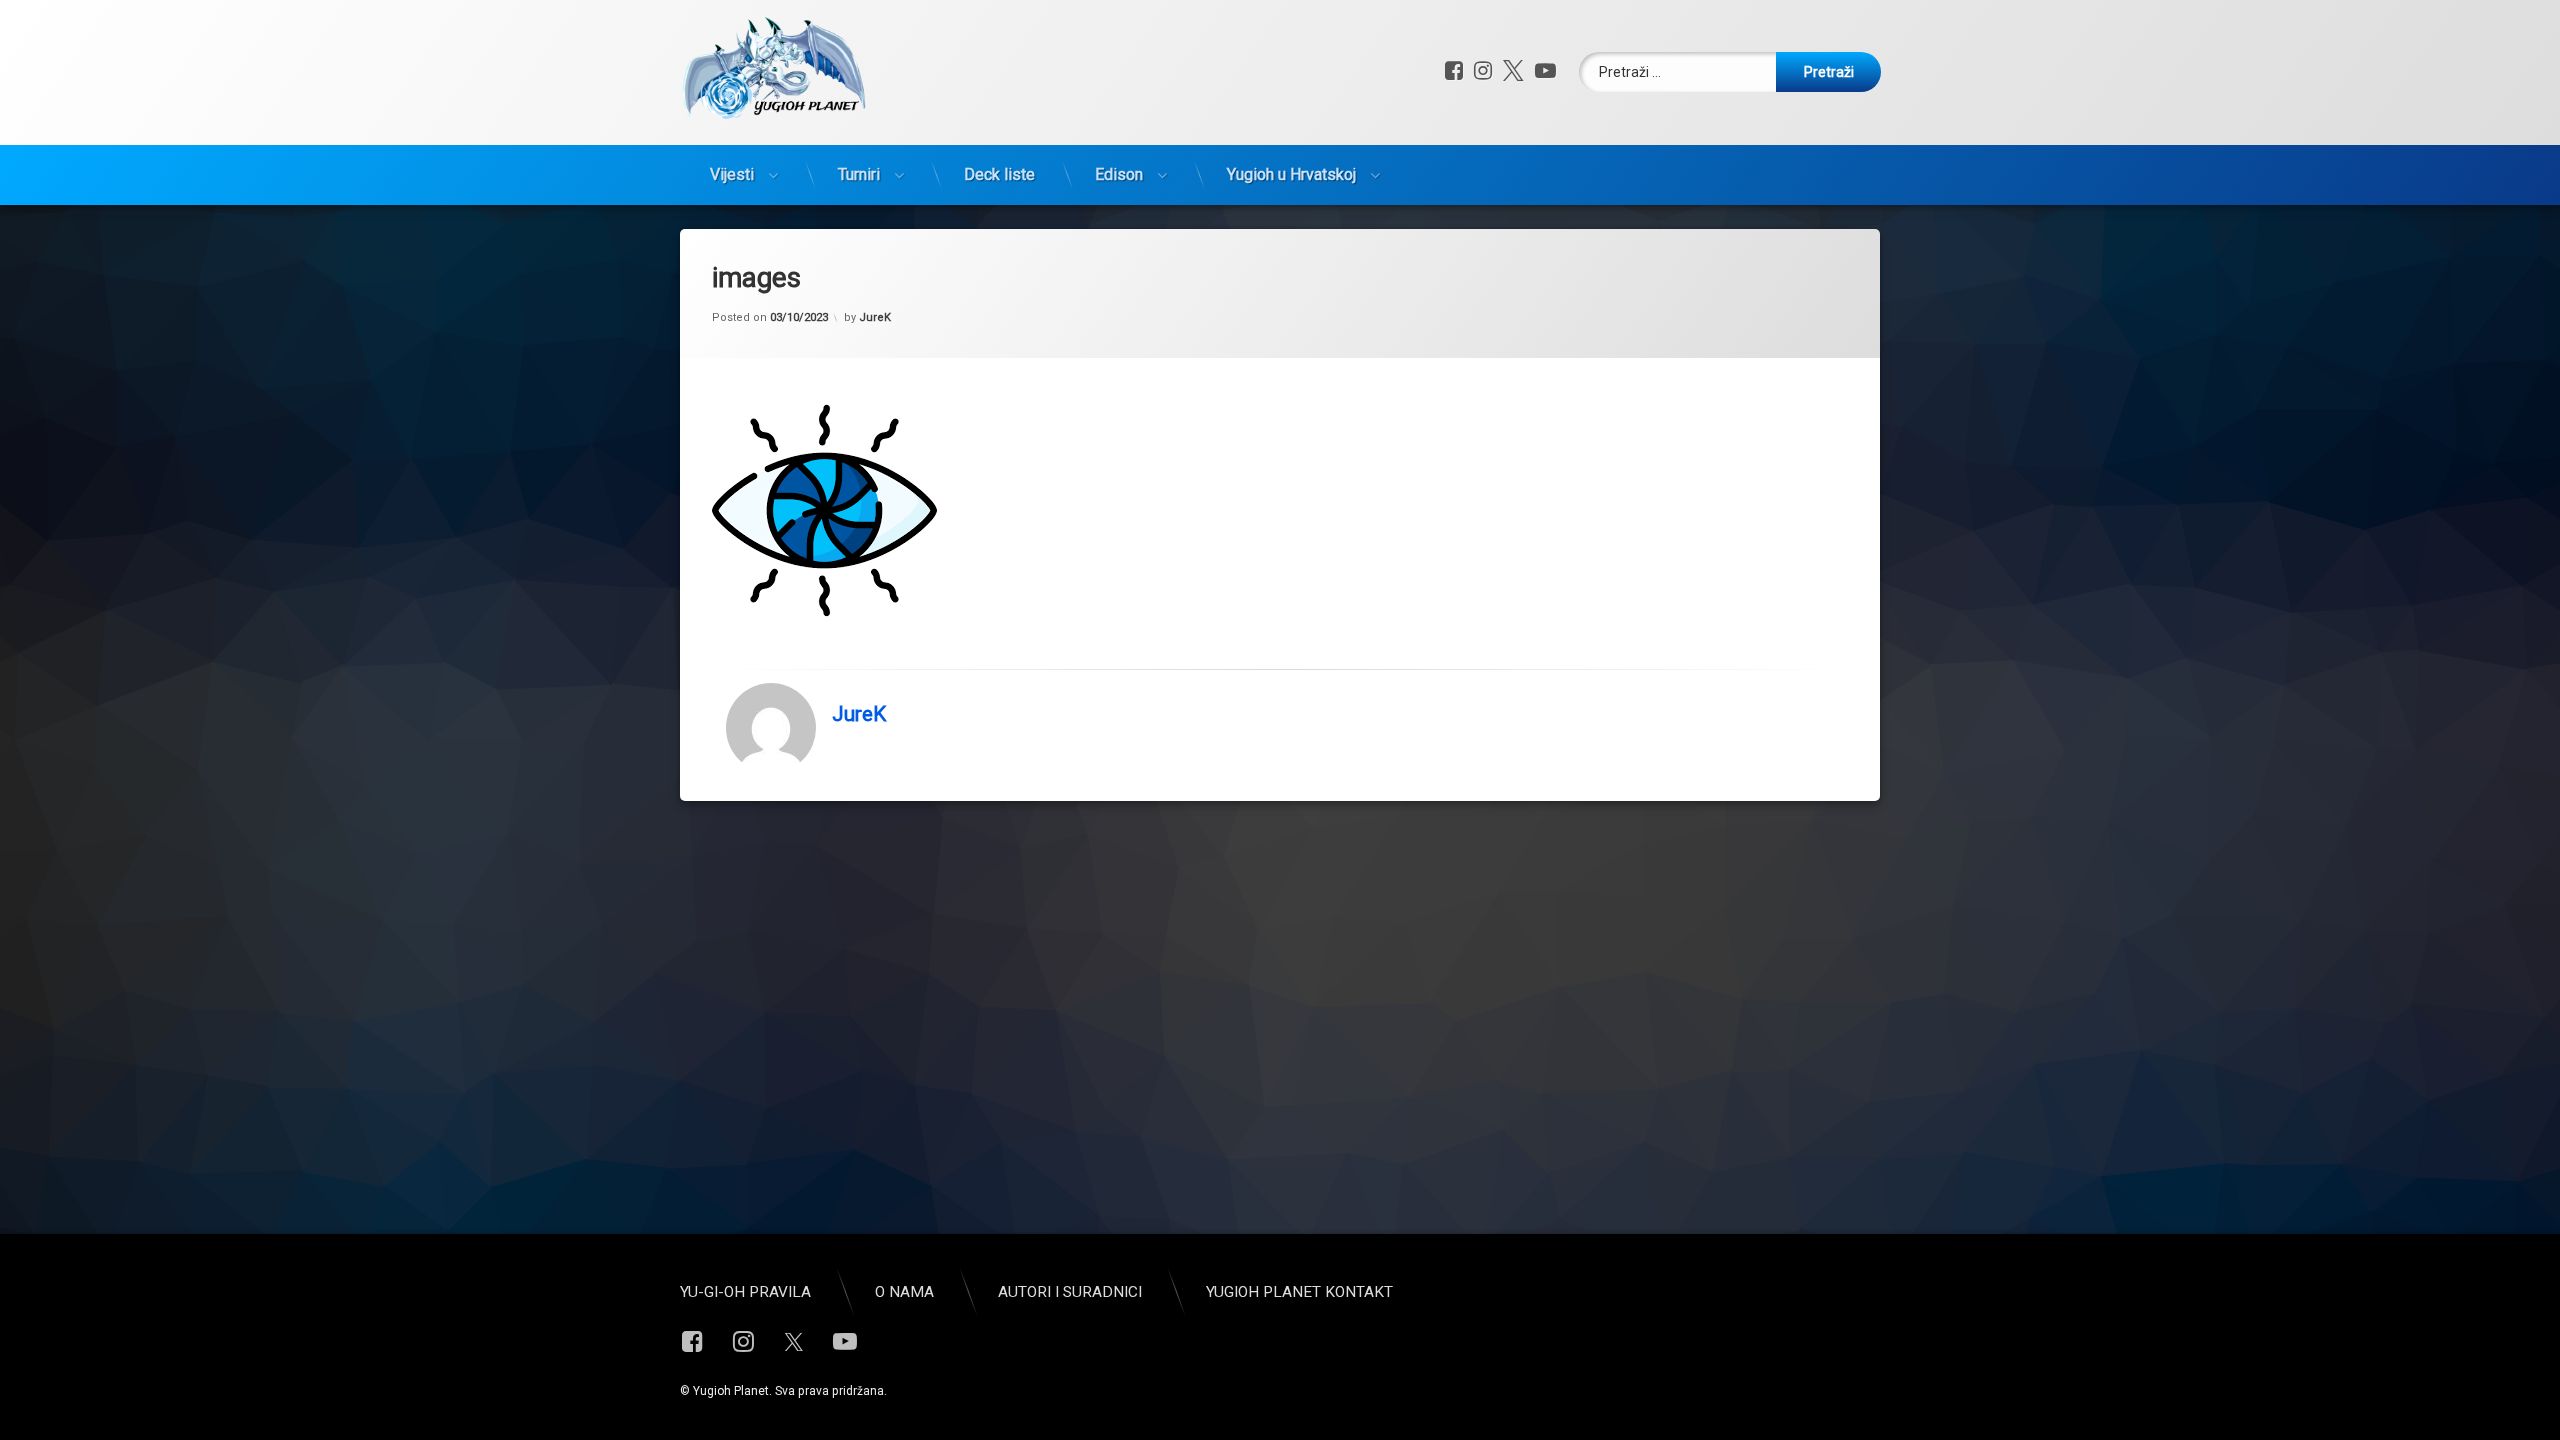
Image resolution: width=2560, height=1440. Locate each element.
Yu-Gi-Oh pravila (745, 1292)
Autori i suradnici (1070, 1292)
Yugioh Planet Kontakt (1299, 1292)
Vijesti (732, 174)
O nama (904, 1292)
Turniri (859, 174)
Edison (1119, 174)
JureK (875, 317)
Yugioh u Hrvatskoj (1291, 174)
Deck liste (999, 174)
